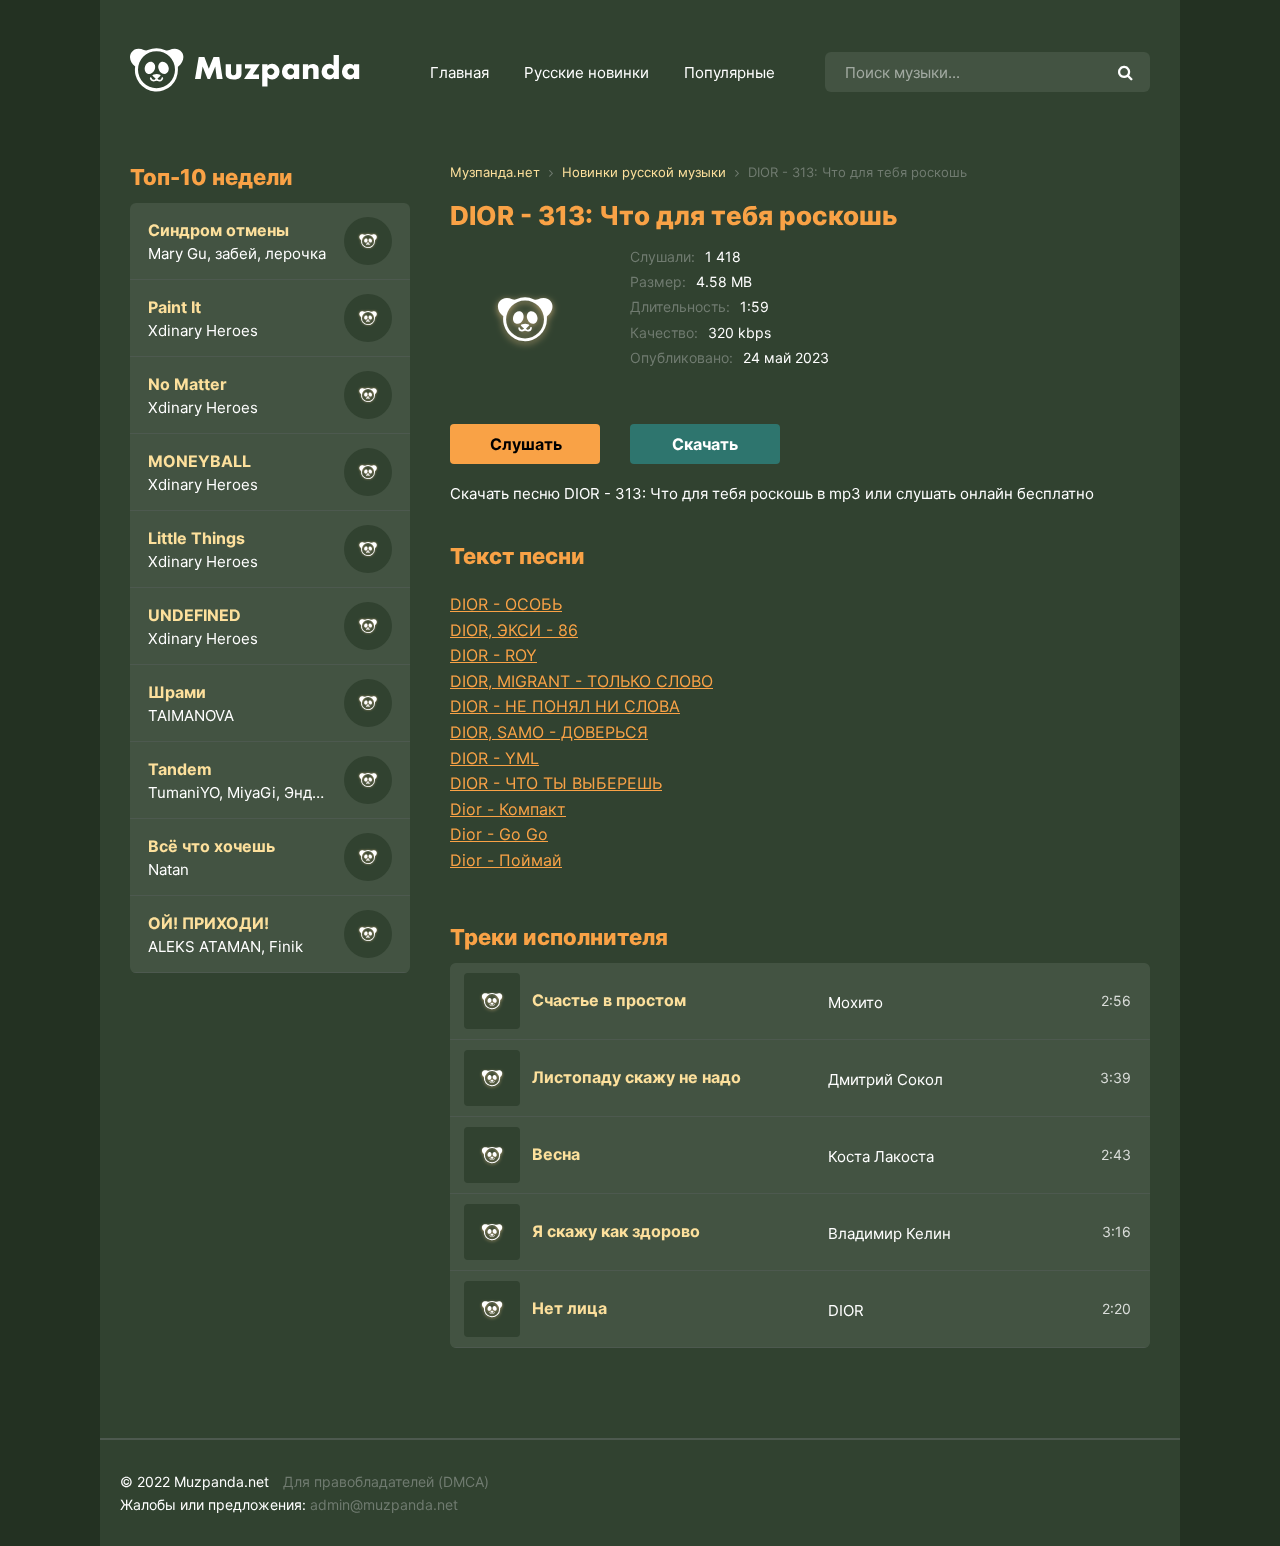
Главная (459, 72)
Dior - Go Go (499, 834)
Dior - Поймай (506, 860)
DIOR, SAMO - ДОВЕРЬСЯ (549, 732)
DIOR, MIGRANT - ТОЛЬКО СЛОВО (581, 681)
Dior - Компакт (508, 809)
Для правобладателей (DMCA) (386, 1481)
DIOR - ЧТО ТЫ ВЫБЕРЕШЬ (556, 783)
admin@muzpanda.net (384, 1504)
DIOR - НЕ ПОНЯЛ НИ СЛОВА (565, 706)
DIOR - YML (494, 758)
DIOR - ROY (493, 655)
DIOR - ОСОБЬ (506, 604)
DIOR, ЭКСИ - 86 (514, 630)
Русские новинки (586, 72)
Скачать (705, 444)
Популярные (729, 72)
